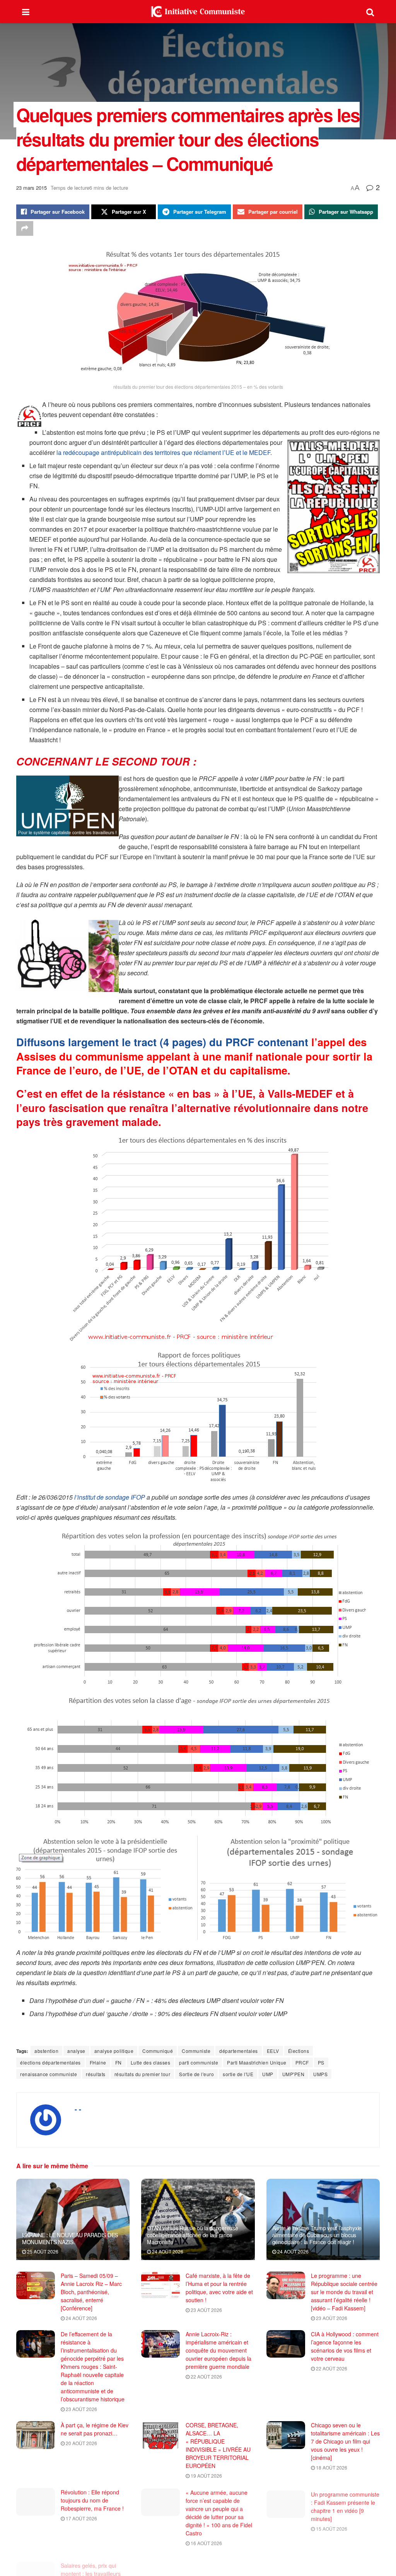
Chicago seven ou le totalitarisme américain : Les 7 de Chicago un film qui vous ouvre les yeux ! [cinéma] (345, 2441)
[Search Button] (370, 12)
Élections (299, 2051)
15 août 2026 (331, 2526)
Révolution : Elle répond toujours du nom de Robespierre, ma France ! (92, 2500)
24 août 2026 (167, 2251)
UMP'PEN (294, 2074)
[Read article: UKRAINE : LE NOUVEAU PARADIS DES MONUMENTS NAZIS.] (73, 2219)
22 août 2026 (206, 2376)
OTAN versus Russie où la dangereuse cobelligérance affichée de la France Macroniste (192, 2235)
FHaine (98, 2062)
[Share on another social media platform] (25, 228)
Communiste (196, 2051)
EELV (273, 2051)
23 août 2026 (206, 2310)
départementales (239, 2051)
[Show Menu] (26, 12)
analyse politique (114, 2051)
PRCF (302, 2062)
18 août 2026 (331, 2467)
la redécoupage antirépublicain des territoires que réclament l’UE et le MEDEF (163, 452)
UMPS (320, 2074)
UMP (268, 2074)
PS (321, 2062)
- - (78, 2109)
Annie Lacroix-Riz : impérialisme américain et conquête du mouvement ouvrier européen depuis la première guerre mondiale (218, 2350)
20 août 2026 (81, 2443)
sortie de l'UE (238, 2074)
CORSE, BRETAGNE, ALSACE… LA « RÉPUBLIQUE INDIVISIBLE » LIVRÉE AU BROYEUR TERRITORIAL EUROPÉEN (218, 2445)
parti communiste (199, 2062)
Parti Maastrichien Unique (257, 2062)
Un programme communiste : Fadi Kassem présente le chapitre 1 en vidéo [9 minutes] (345, 2504)
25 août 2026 (42, 2251)
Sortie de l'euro (196, 2074)
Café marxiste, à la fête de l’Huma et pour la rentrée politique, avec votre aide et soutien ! (219, 2288)
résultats (96, 2074)
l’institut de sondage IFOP (110, 1497)
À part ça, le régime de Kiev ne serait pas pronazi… (95, 2429)
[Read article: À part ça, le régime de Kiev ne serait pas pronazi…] (36, 2435)
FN (119, 2062)
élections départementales (50, 2062)
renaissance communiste (49, 2074)
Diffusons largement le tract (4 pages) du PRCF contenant (194, 1056)
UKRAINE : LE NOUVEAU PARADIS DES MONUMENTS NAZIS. (70, 2238)
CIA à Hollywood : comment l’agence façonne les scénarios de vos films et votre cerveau (345, 2346)
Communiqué (158, 2051)
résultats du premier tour (143, 2074)
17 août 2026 (81, 2518)
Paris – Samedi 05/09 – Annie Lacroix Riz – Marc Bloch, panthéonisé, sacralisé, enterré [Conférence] (91, 2292)
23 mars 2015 (32, 188)
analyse (76, 2051)
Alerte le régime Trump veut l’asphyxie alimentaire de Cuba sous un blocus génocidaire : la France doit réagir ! (317, 2235)
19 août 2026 (206, 2476)
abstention (46, 2051)
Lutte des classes (151, 2062)
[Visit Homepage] (198, 12)
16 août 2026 (206, 2543)
